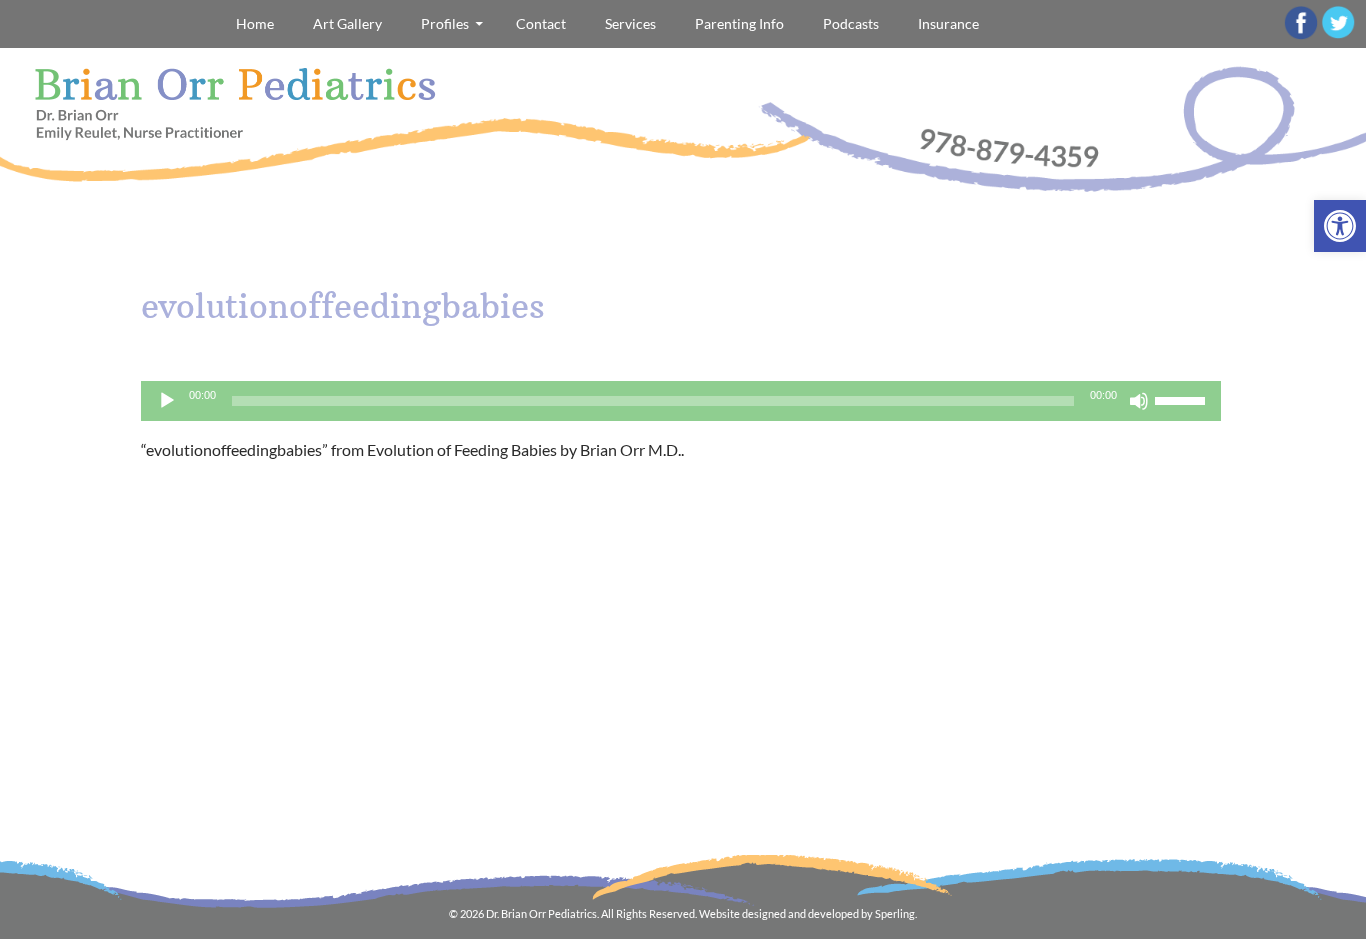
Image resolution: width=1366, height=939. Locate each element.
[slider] (1183, 399)
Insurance (948, 23)
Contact (541, 23)
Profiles (445, 23)
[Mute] (1139, 401)
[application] (681, 401)
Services (630, 23)
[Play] (167, 401)
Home (255, 23)
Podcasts (851, 23)
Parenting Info (739, 23)
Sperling (895, 913)
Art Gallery (347, 23)
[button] (1340, 226)
